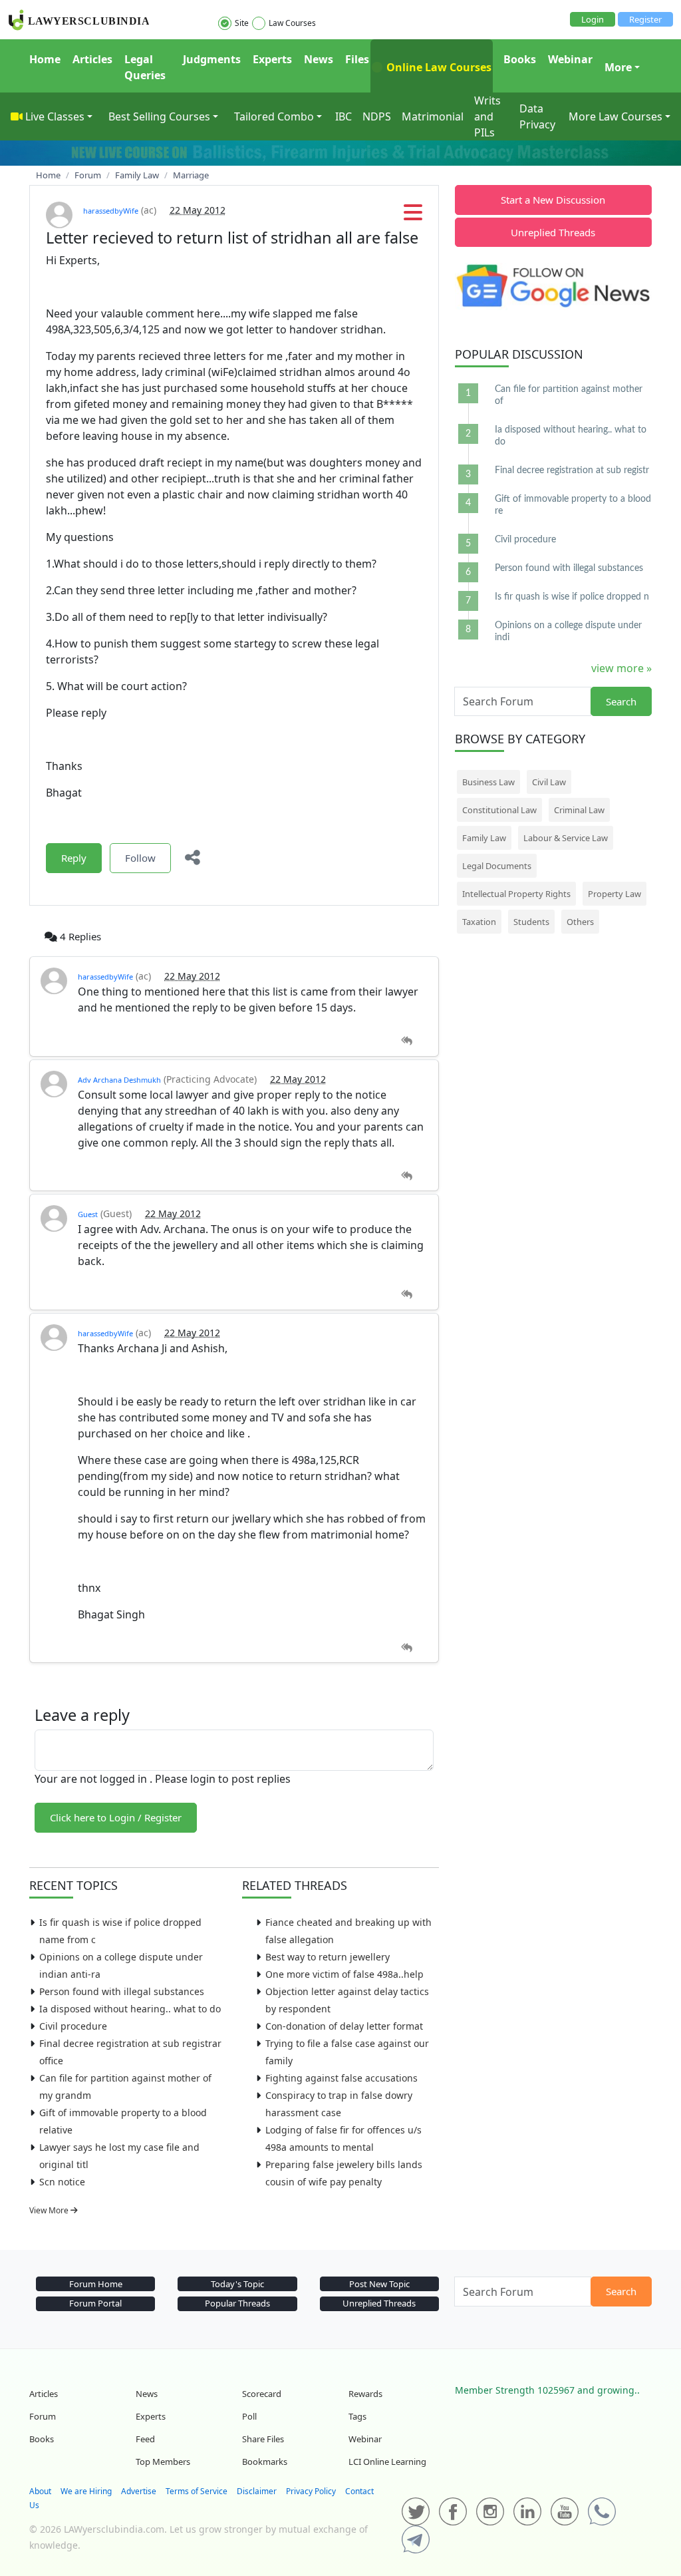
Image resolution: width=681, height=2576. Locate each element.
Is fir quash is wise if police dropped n (572, 597)
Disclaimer (257, 2491)
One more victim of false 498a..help (344, 1974)
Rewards (365, 2394)
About (40, 2491)
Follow (140, 858)
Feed (145, 2439)
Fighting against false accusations (341, 2078)
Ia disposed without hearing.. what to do (130, 2009)
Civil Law (549, 782)
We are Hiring (86, 2491)
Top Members (163, 2462)
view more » (621, 668)
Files (357, 59)
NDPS (377, 116)
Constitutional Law (499, 810)
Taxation (479, 922)
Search (621, 701)
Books (520, 59)
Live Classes (55, 116)
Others (580, 922)
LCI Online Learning (387, 2462)
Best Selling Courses (159, 116)
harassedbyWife (111, 211)
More (618, 67)
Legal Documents (497, 866)
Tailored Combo (274, 116)
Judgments (212, 59)
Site (242, 23)
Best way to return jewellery (328, 1957)
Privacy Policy (311, 2491)
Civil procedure (73, 2026)
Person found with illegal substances (122, 1991)
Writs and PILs (487, 116)
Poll (249, 2416)
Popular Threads (237, 2303)
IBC (343, 116)
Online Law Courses (438, 67)
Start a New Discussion (553, 200)
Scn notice (62, 2182)
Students (531, 922)
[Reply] (407, 1041)
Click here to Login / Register (116, 1817)
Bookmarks (265, 2462)
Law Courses (292, 23)
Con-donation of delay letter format (344, 2026)
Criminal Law (579, 810)
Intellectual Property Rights (516, 894)
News (319, 59)
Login (593, 19)
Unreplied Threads (553, 232)
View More (50, 2210)
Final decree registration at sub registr (572, 470)
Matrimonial (433, 116)
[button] (413, 216)
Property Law (614, 894)
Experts (272, 59)
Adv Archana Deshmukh (119, 1080)
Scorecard (262, 2394)
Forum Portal (95, 2303)
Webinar (570, 59)
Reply (74, 858)
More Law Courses (615, 116)
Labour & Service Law (566, 838)
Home (45, 59)
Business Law (488, 782)
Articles (92, 59)
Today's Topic (237, 2284)
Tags (357, 2416)
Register (645, 19)
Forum (43, 2416)
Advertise (139, 2491)
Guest (88, 1214)
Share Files (263, 2439)
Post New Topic (379, 2284)
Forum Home (96, 2284)
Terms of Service (197, 2491)
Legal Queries (145, 67)
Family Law (484, 838)
